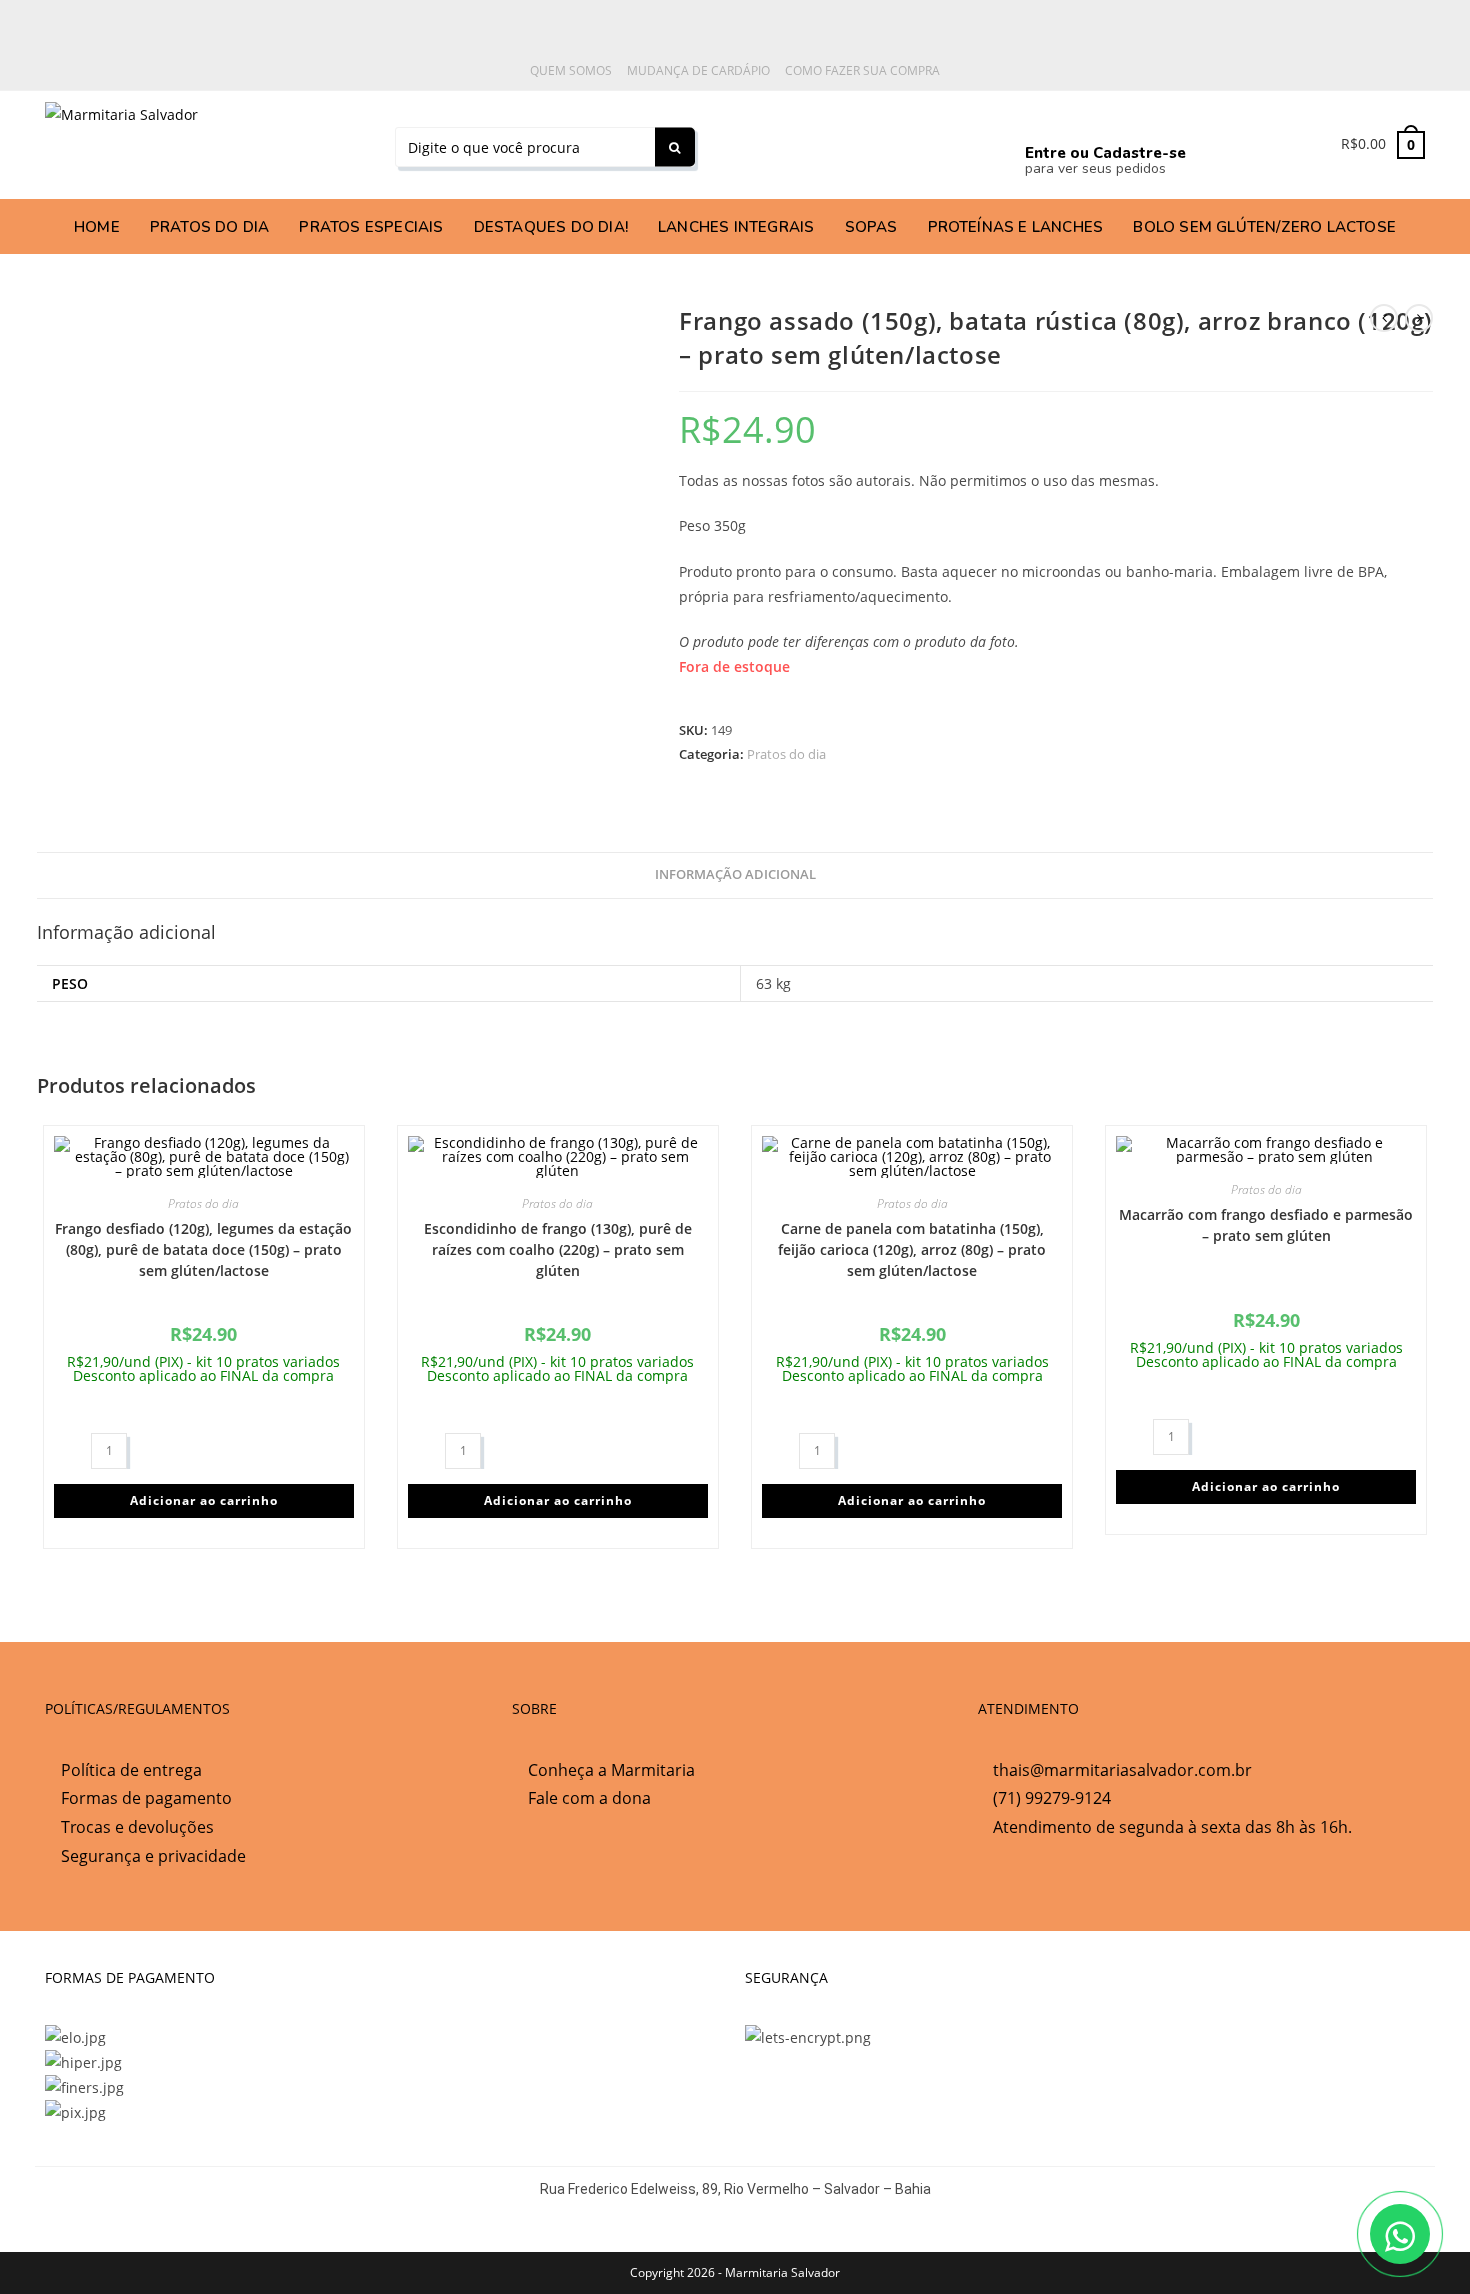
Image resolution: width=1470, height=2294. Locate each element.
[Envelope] (955, 141)
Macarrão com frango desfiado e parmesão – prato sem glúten (1266, 1225)
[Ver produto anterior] (1384, 318)
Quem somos (571, 70)
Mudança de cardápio (698, 70)
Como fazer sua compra (862, 70)
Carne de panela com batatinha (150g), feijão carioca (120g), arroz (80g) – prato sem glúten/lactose (912, 1249)
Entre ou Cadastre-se (1105, 153)
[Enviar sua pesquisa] (675, 147)
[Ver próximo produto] (1419, 318)
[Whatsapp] (753, 141)
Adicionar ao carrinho (204, 1500)
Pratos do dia (786, 754)
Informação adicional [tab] (735, 874)
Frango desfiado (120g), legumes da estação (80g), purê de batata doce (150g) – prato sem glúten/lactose (203, 1249)
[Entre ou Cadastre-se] (1042, 118)
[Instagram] (854, 141)
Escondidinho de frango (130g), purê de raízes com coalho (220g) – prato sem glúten (558, 1249)
